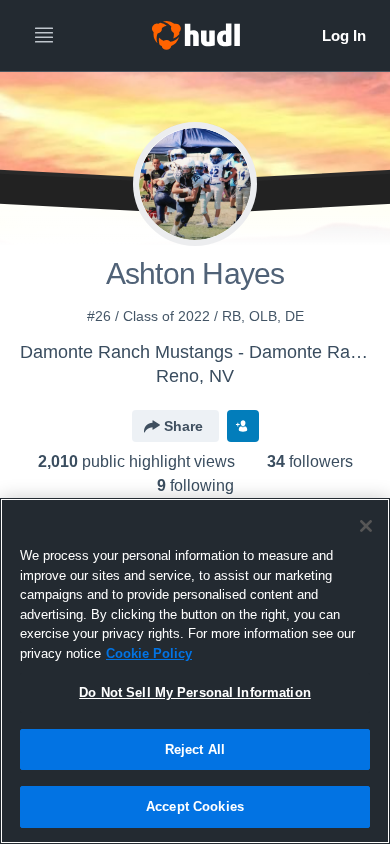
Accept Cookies (195, 806)
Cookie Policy (149, 653)
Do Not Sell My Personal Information (195, 692)
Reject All (195, 749)
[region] (195, 671)
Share (183, 426)
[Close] (366, 526)
